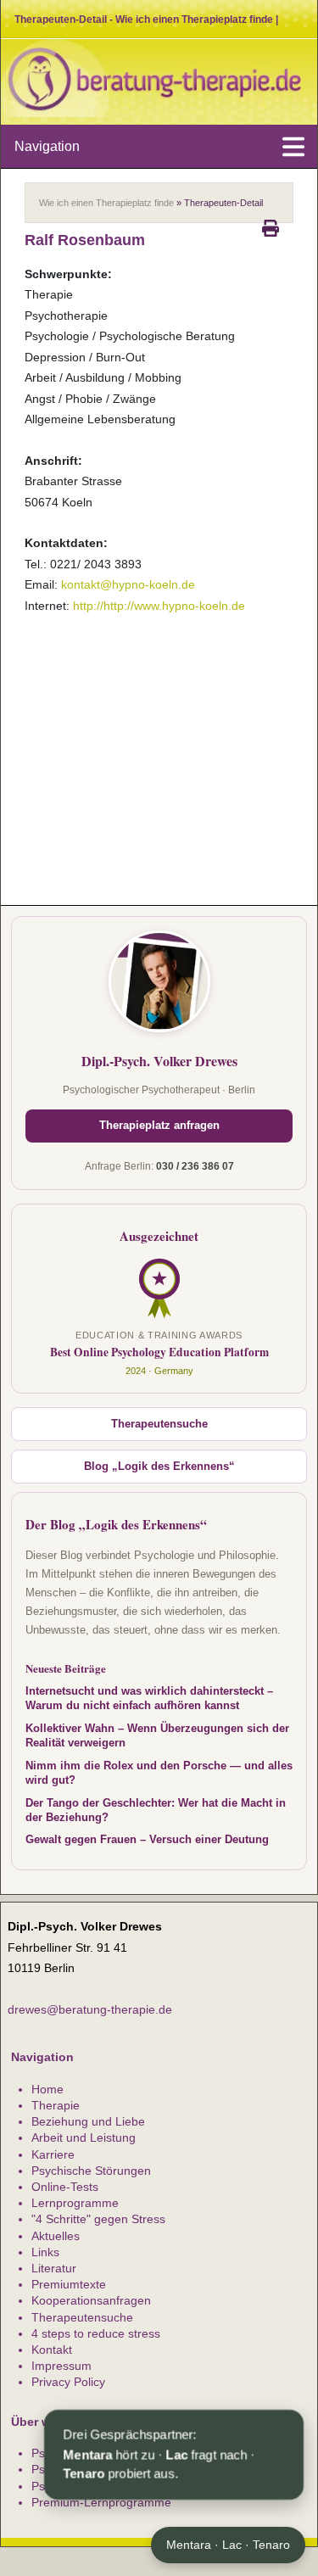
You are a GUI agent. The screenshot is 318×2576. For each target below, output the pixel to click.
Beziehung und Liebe (88, 2121)
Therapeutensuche (159, 1424)
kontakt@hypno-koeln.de (128, 584)
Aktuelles (56, 2236)
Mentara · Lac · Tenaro (228, 2545)
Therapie (56, 2105)
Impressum (61, 2366)
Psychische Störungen (91, 2171)
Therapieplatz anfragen (159, 1126)
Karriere (53, 2154)
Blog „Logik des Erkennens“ (159, 1467)
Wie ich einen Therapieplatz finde (106, 203)
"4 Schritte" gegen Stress (98, 2219)
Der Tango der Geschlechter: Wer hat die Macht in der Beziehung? (156, 1810)
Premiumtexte (69, 2284)
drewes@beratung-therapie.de (90, 2009)
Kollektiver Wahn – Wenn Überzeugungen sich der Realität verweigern (157, 1736)
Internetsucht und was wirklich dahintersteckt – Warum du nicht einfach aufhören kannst (149, 1699)
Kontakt (52, 2350)
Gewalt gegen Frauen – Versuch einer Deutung (147, 1840)
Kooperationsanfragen (91, 2300)
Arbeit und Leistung (84, 2137)
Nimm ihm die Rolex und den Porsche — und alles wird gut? (159, 1773)
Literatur (54, 2268)
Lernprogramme (75, 2203)
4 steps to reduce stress (96, 2333)
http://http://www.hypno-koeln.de (159, 606)
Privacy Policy (68, 2382)
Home (47, 2089)
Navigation (47, 146)
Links (45, 2252)
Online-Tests (65, 2187)
